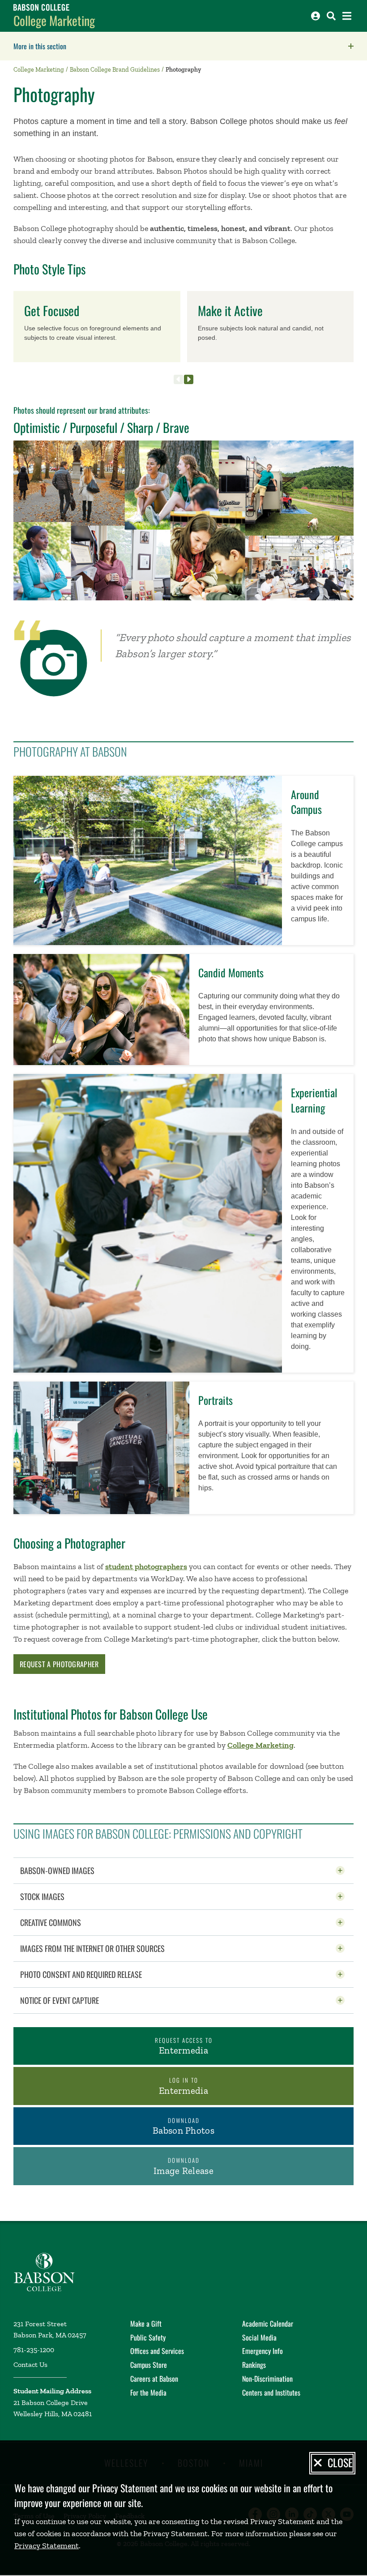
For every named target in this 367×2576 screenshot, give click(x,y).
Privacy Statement (47, 2546)
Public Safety (148, 2337)
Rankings (254, 2365)
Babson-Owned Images (79, 1870)
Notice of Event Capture (82, 2000)
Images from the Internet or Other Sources (115, 1948)
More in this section (96, 46)
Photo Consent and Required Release (103, 1974)
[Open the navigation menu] (347, 16)
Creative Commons (73, 1922)
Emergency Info (262, 2351)
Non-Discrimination (267, 2379)
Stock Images (64, 1896)
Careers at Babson (154, 2379)
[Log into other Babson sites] (316, 16)
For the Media (148, 2392)
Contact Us (30, 2364)
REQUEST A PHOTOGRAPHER (59, 1664)
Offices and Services (157, 2351)
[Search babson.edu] (331, 16)
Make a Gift (146, 2324)
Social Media (259, 2337)
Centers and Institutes (271, 2392)
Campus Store (149, 2365)
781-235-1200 (34, 2350)
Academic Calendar (268, 2324)
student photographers (146, 1566)
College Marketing (54, 20)
